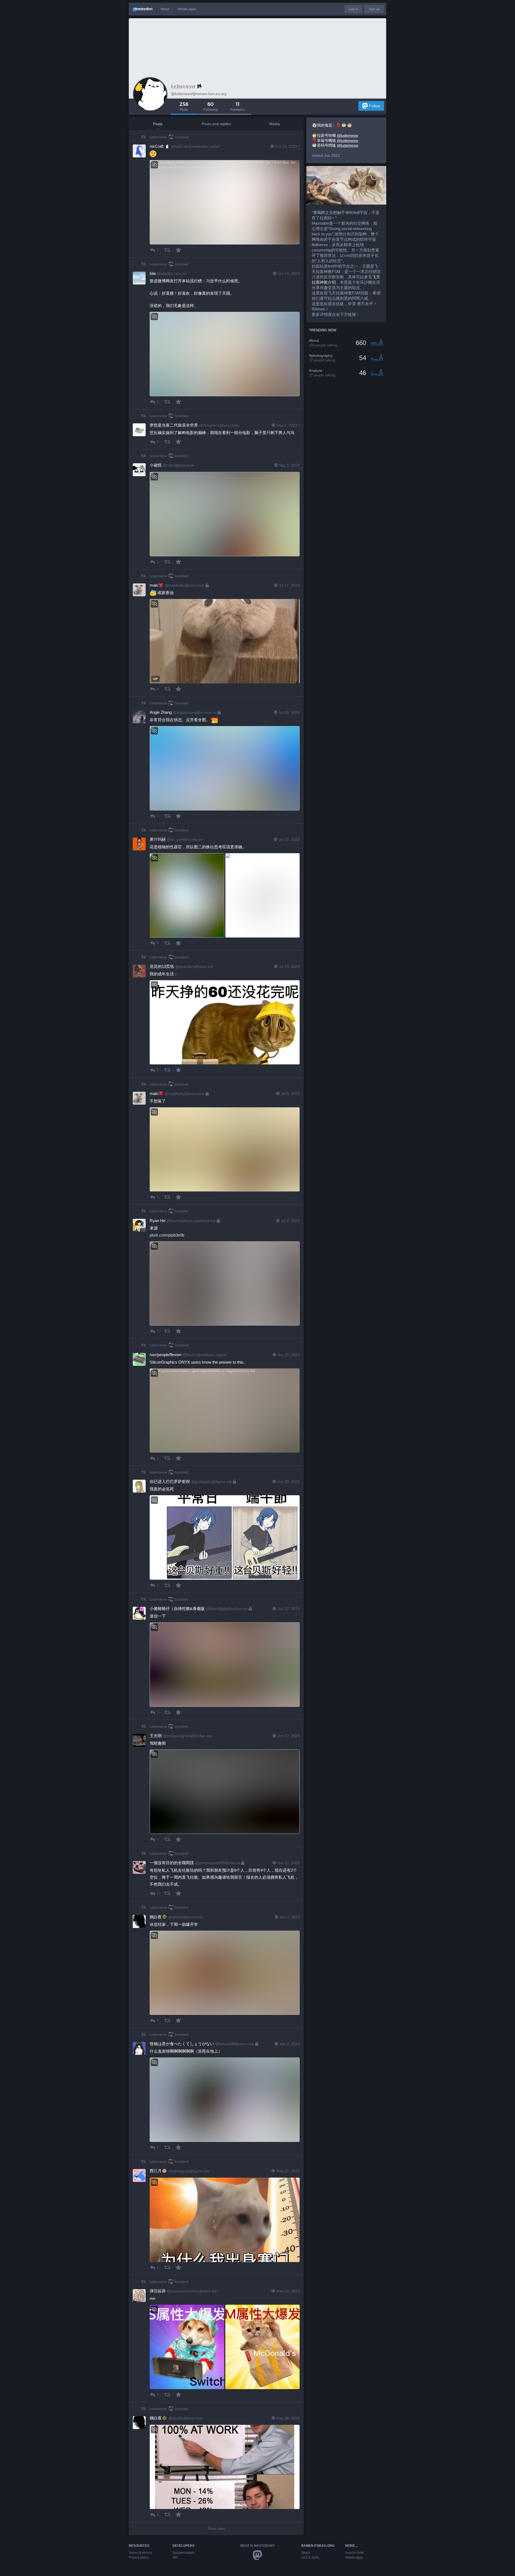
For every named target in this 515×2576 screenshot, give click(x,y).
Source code (354, 2553)
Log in (353, 9)
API (175, 2558)
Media (275, 124)
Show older (216, 2529)
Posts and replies (216, 124)
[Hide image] (154, 165)
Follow (375, 106)
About (165, 9)
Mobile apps (187, 9)
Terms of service (141, 2553)
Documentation (184, 2553)
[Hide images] (154, 858)
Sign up (374, 9)
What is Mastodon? (257, 2546)
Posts (158, 124)
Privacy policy (139, 2558)
